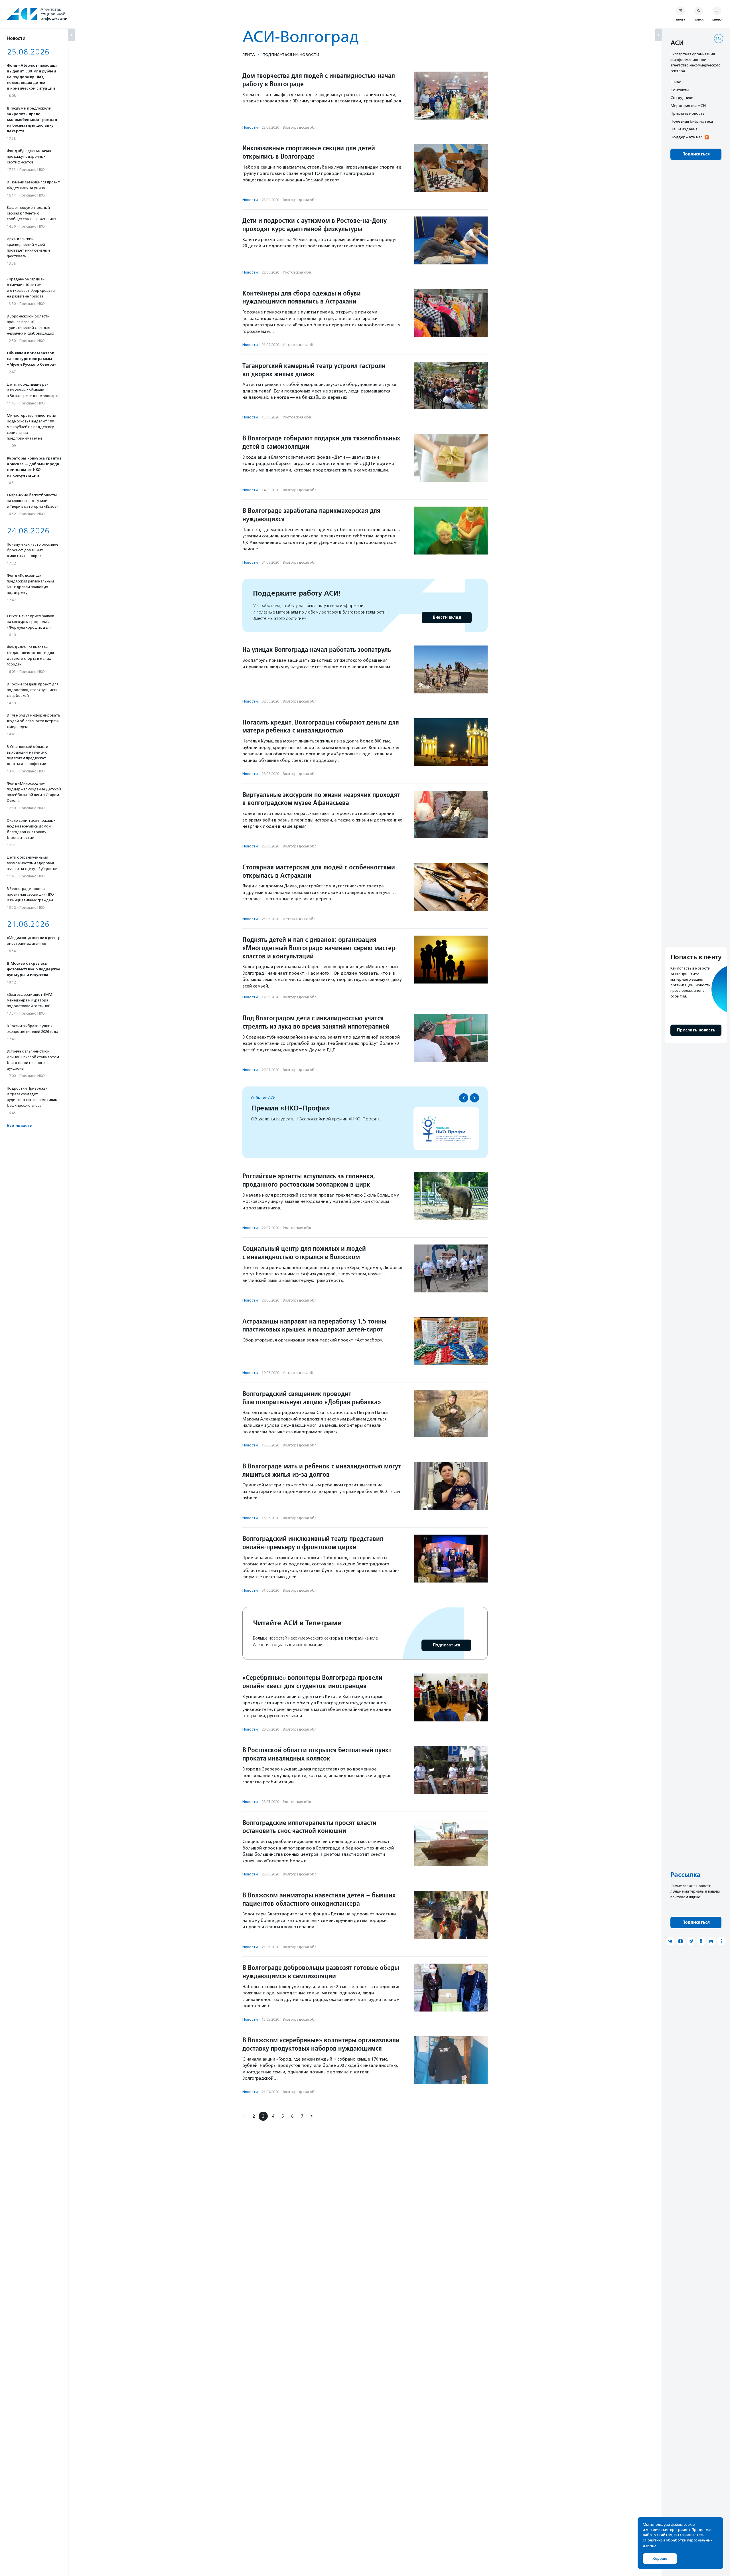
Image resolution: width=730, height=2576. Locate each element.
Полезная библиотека (692, 121)
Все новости (20, 1126)
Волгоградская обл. (300, 127)
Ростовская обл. (297, 272)
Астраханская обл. (300, 345)
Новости (250, 127)
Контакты (680, 90)
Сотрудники (682, 98)
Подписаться (446, 1645)
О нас (676, 82)
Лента (249, 54)
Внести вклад (447, 617)
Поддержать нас (686, 137)
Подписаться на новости (291, 54)
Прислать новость (688, 113)
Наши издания (684, 129)
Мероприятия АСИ (688, 106)
